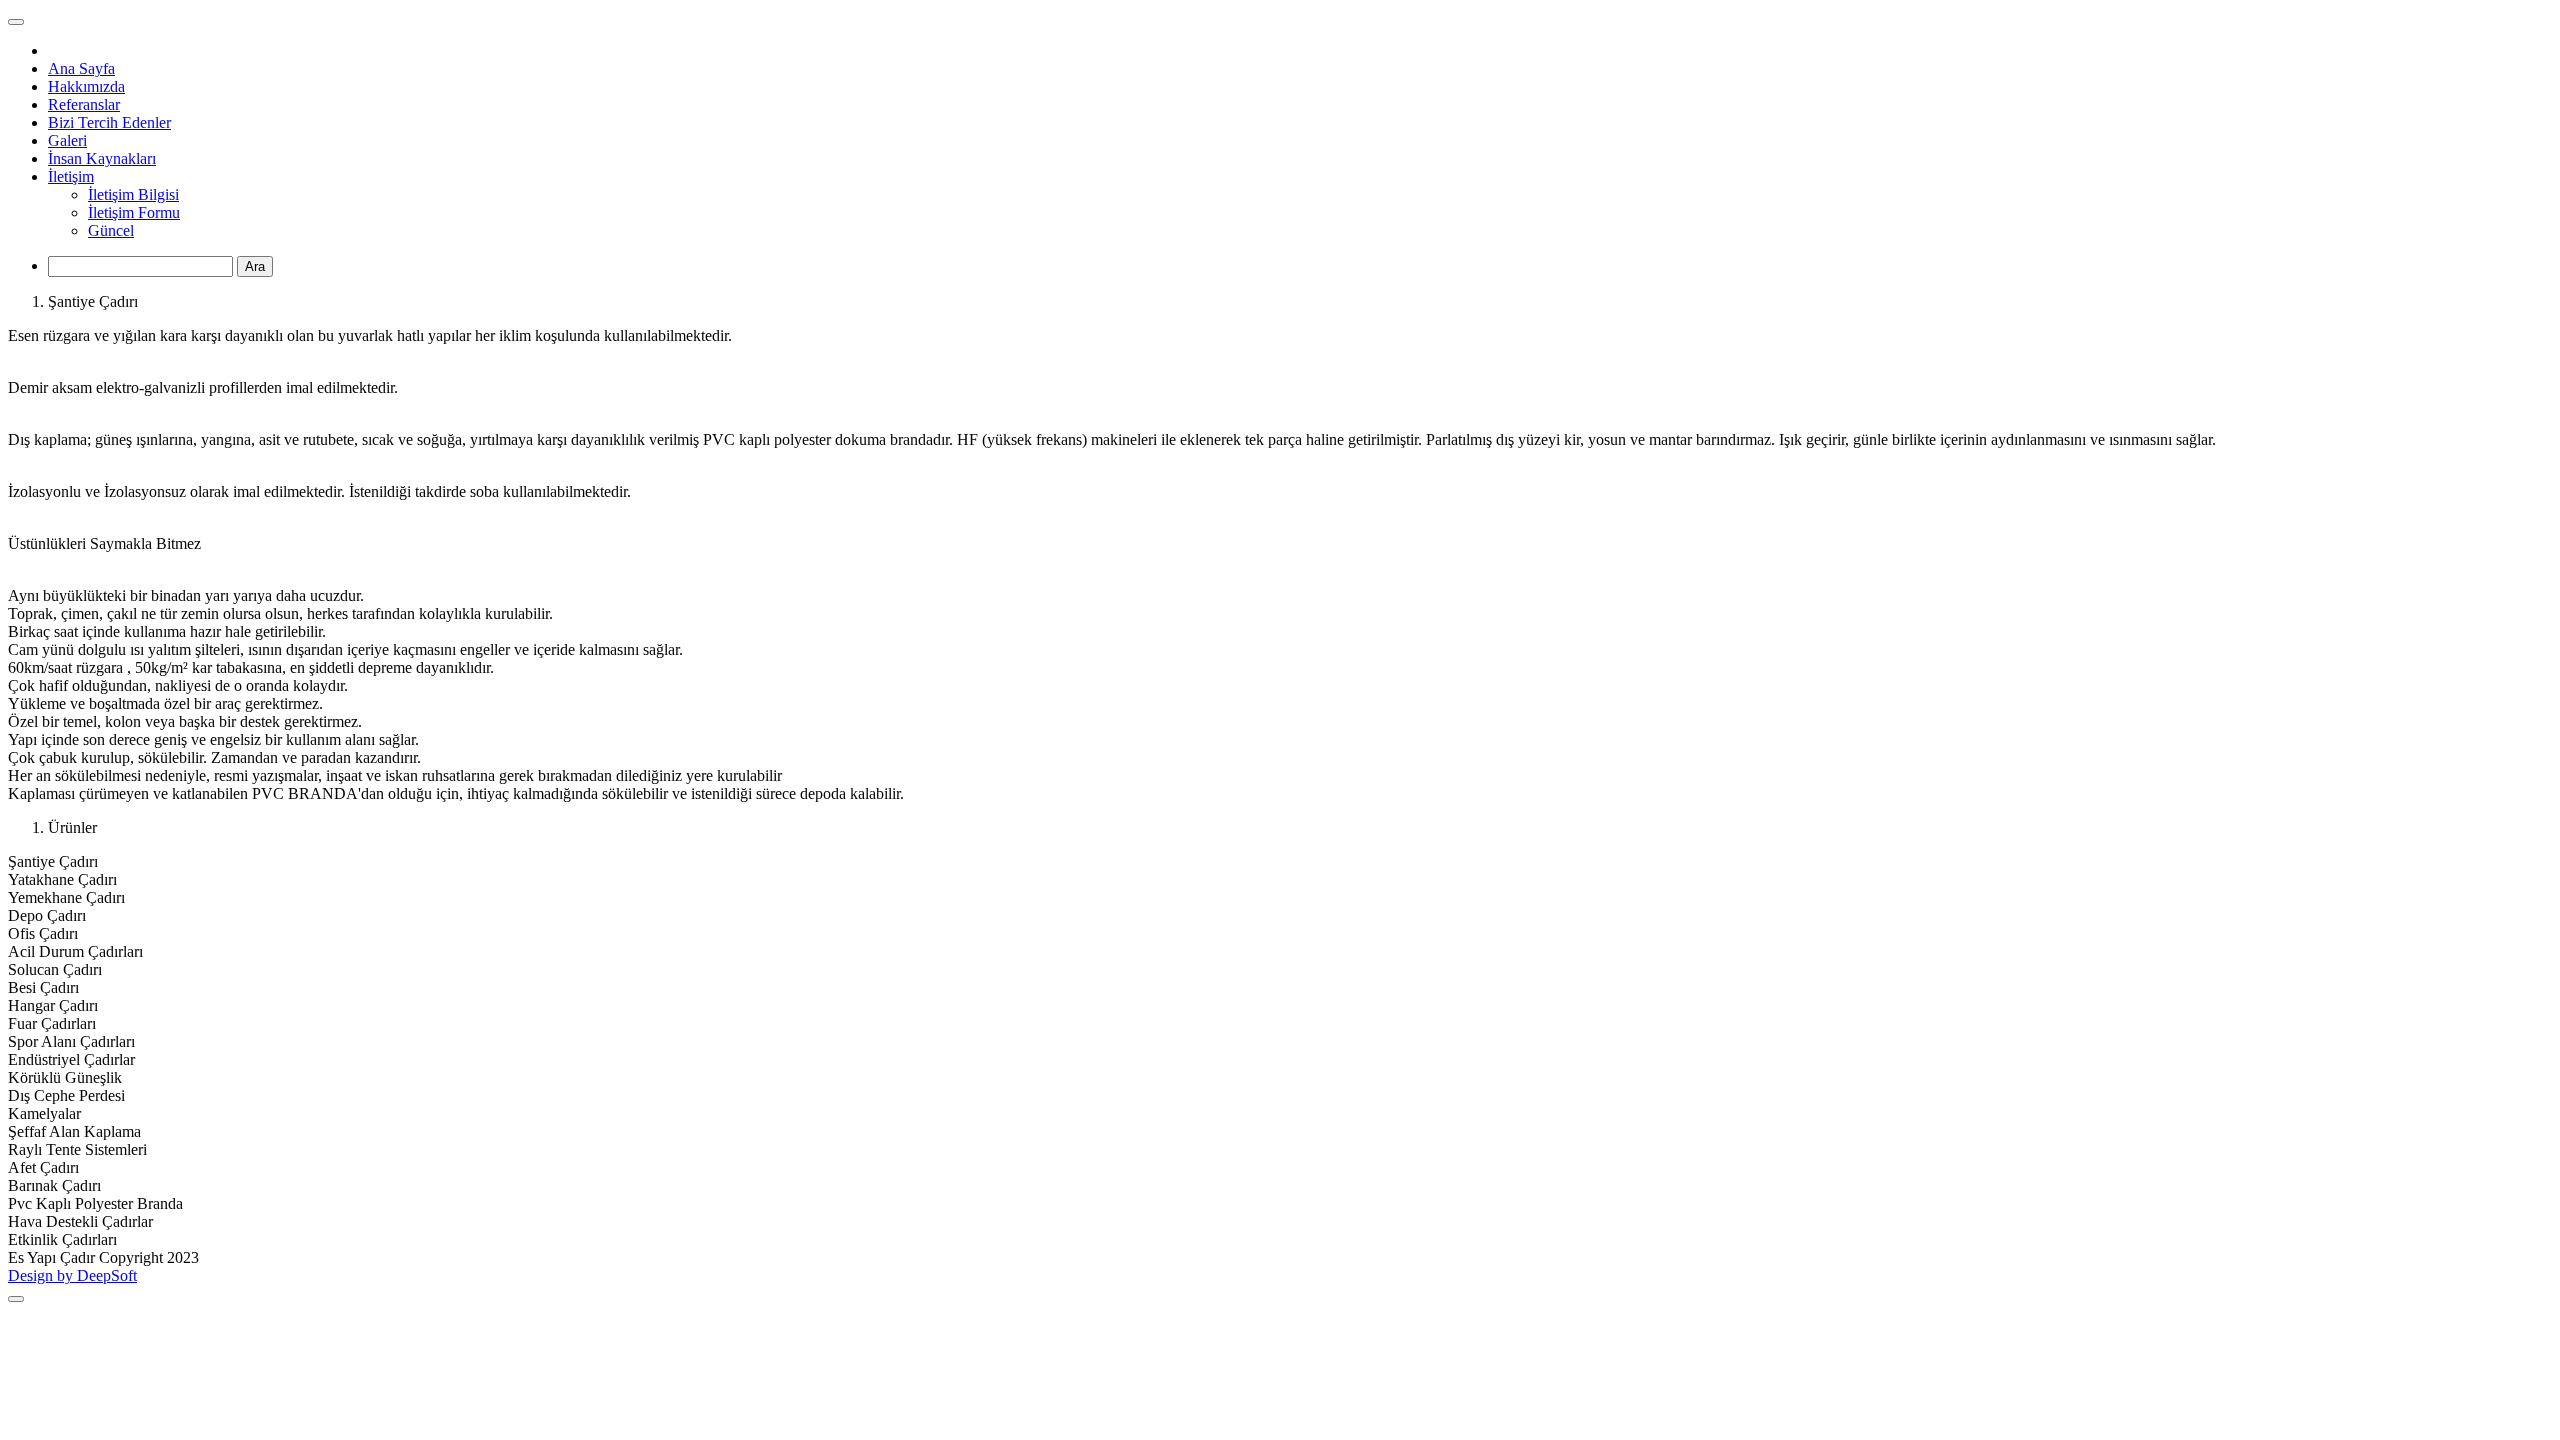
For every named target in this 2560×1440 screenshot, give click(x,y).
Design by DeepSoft (72, 1275)
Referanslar (84, 104)
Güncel (111, 230)
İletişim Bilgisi (133, 194)
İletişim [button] (71, 176)
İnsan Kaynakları (102, 158)
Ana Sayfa (81, 68)
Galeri (67, 140)
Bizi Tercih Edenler (109, 122)
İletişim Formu (134, 212)
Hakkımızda (86, 86)
